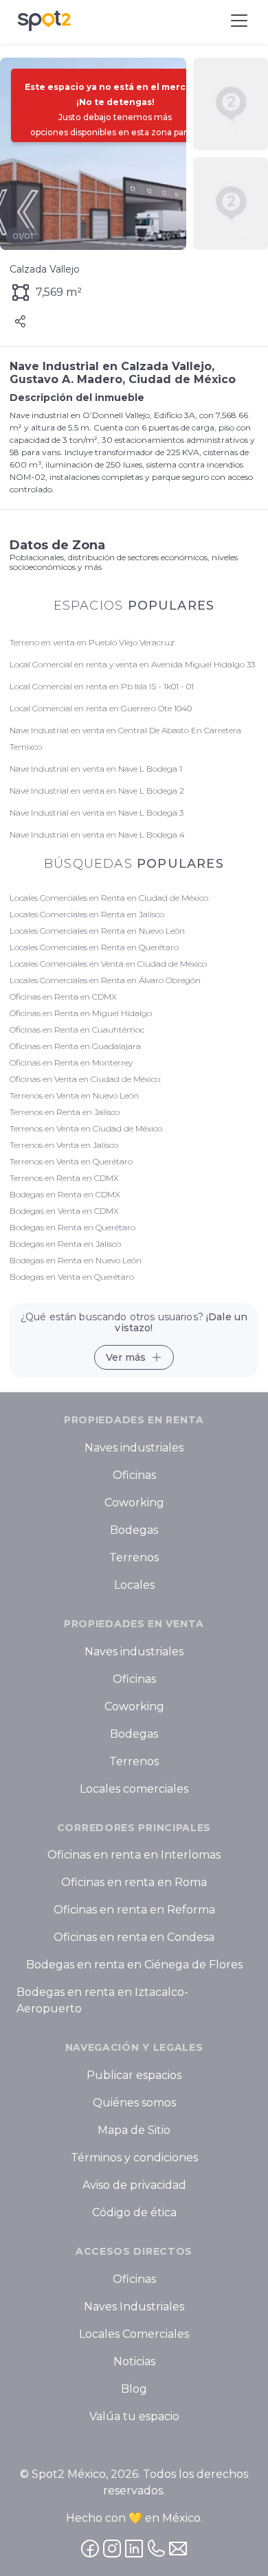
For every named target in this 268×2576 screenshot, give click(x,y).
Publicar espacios (134, 2075)
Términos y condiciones (134, 2158)
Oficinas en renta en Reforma (134, 1910)
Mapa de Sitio (134, 2130)
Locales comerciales (134, 1789)
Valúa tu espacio (134, 2416)
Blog (134, 2389)
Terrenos (134, 1557)
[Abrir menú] (239, 21)
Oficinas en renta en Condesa (134, 1938)
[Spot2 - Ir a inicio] (44, 21)
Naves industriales (134, 1448)
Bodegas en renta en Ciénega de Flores (134, 1965)
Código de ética (134, 2212)
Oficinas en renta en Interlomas (134, 1855)
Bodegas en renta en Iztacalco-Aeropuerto (102, 2001)
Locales (134, 1585)
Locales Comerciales (134, 2334)
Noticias (134, 2361)
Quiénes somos (134, 2103)
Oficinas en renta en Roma (134, 1883)
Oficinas (134, 1475)
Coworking (134, 1503)
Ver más (126, 1357)
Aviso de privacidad (134, 2185)
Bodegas (134, 1530)
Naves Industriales (134, 2307)
